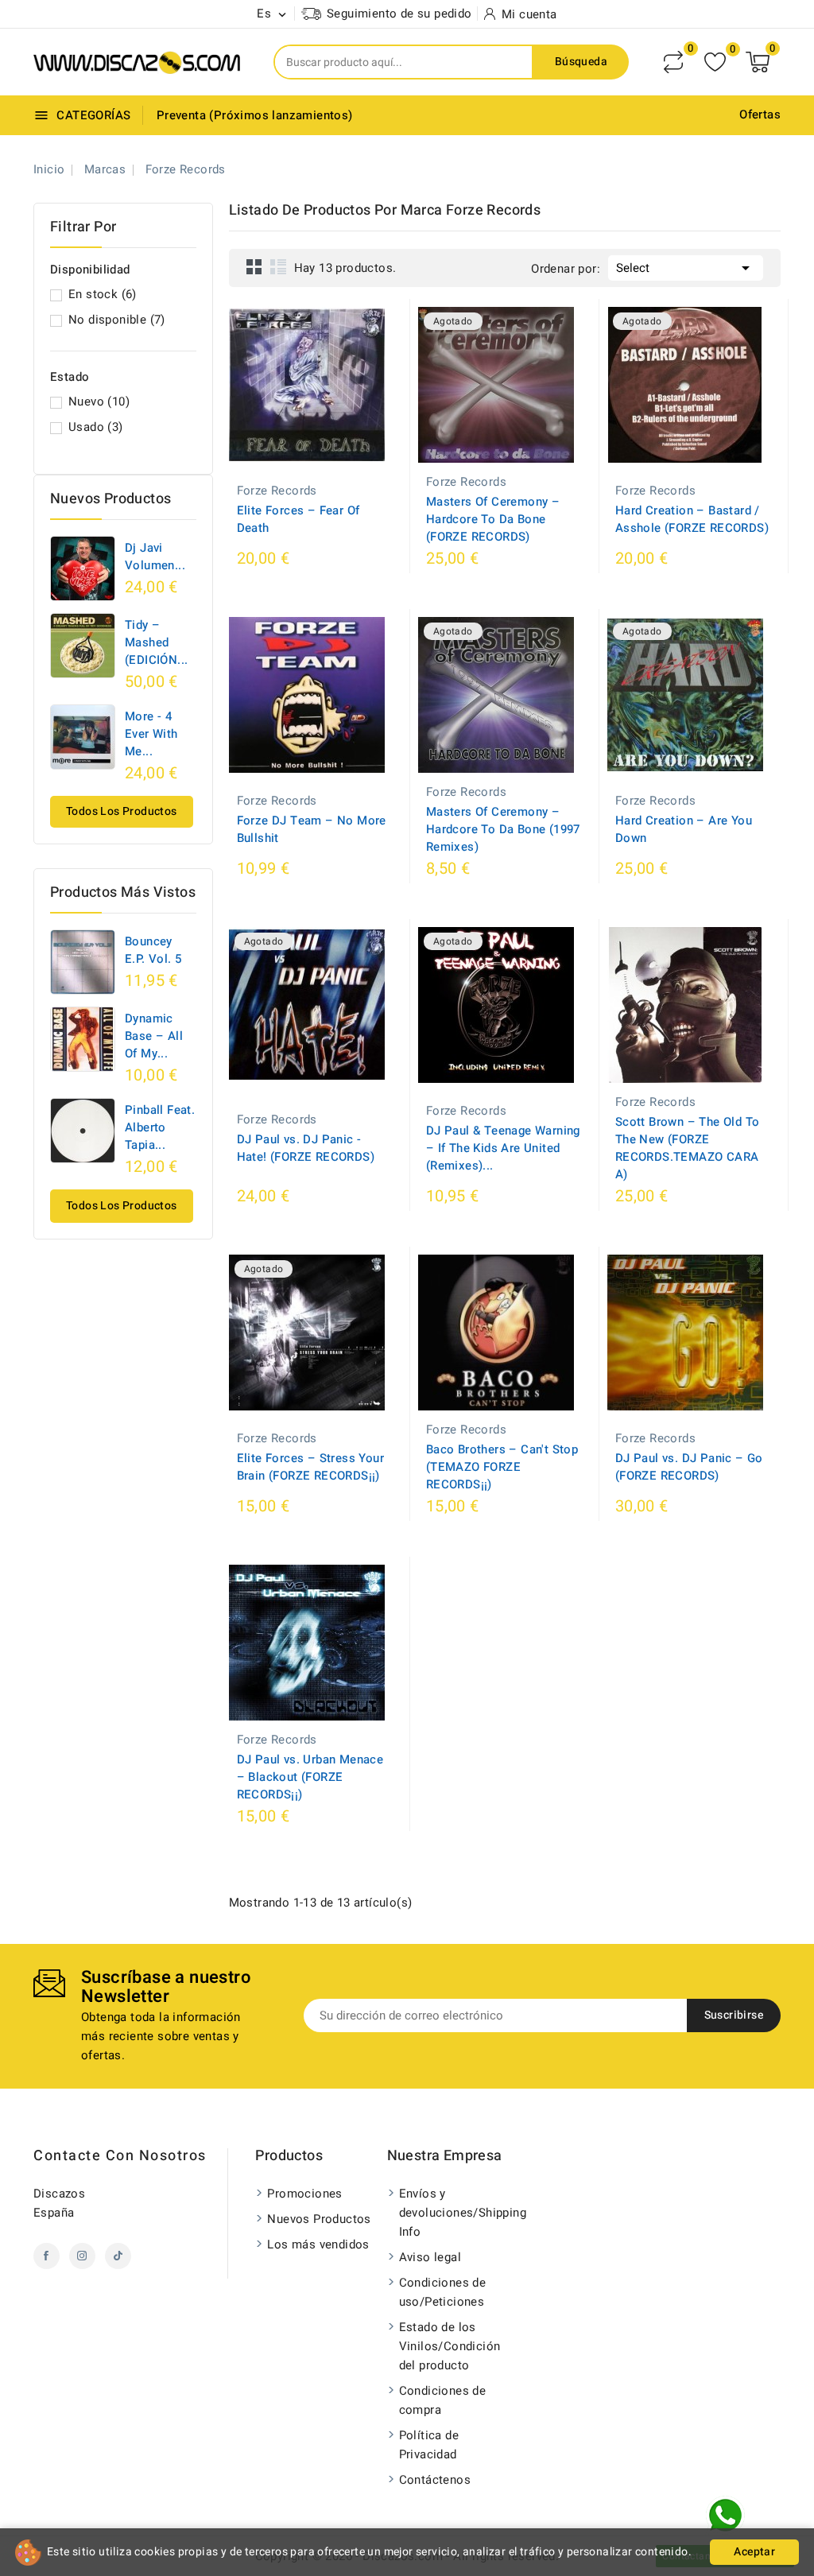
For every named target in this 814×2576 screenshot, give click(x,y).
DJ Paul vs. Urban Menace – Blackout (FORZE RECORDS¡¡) (310, 1777)
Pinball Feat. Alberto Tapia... (160, 1127)
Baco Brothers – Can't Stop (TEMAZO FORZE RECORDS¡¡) (502, 1467)
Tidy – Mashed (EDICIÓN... (156, 642)
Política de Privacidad (429, 2445)
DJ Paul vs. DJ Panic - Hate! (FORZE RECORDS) (306, 1148)
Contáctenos (435, 2480)
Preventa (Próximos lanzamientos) (255, 115)
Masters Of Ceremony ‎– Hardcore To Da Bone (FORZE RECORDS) (493, 519)
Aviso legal (430, 2257)
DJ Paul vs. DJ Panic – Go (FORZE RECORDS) (689, 1467)
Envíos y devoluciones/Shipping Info (455, 2213)
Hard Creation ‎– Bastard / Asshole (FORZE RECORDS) (692, 519)
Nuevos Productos (319, 2219)
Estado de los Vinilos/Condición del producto (450, 2346)
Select (686, 268)
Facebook (47, 2256)
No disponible (117, 320)
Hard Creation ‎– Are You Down (684, 829)
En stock (103, 294)
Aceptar (754, 2552)
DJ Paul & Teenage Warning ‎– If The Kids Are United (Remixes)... (503, 1148)
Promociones (304, 2194)
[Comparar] (673, 62)
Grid (254, 266)
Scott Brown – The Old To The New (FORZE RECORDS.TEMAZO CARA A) (688, 1148)
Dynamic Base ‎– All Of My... (154, 1036)
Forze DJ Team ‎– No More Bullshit (312, 829)
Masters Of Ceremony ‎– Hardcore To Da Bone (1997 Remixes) (503, 829)
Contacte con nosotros (120, 2156)
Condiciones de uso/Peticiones (443, 2292)
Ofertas (760, 114)
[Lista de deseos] (715, 62)
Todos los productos (122, 811)
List (278, 266)
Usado (96, 427)
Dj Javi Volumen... (155, 557)
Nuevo (99, 402)
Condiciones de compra (443, 2400)
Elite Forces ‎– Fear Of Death (298, 519)
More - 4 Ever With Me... (151, 734)
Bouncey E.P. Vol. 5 (153, 950)
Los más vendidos (318, 2244)
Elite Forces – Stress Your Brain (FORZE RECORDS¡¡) (310, 1467)
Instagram (82, 2256)
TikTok (118, 2256)
